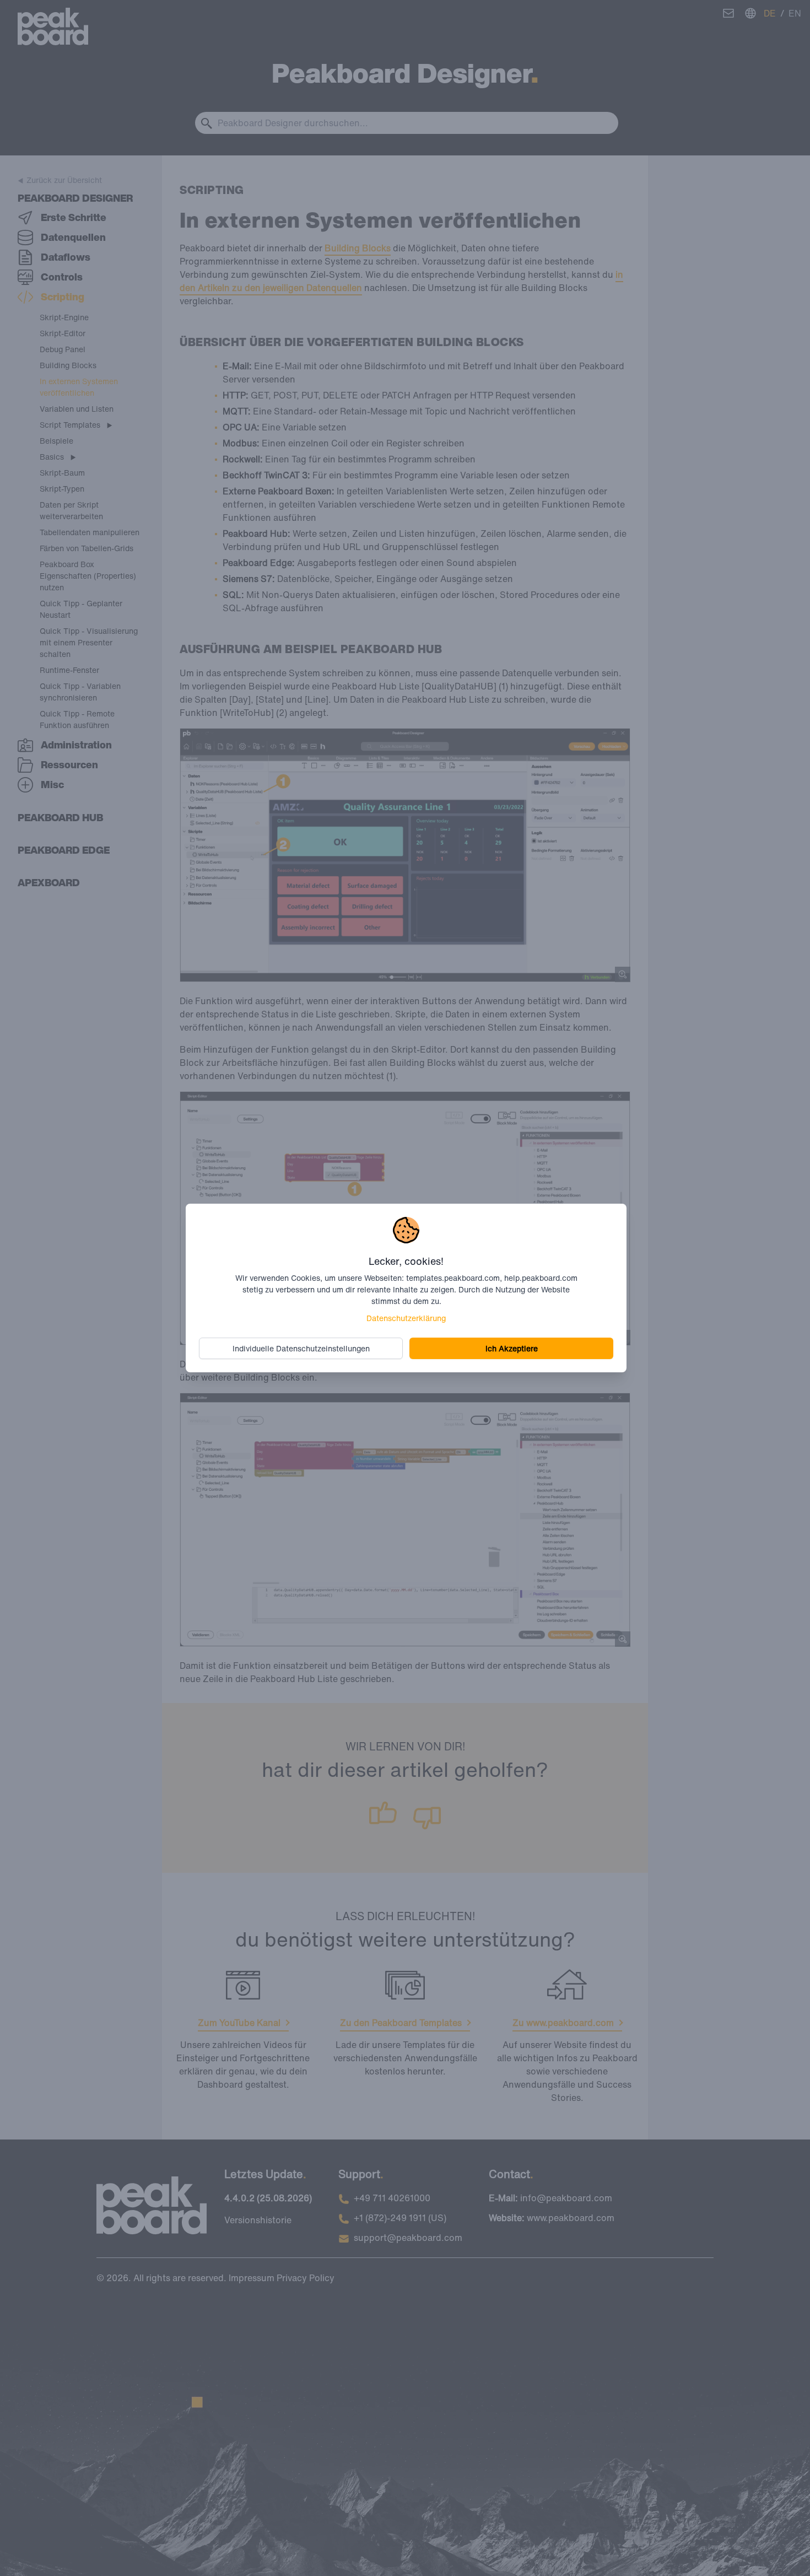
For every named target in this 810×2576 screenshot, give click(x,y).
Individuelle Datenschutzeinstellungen (301, 1348)
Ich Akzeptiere (512, 1348)
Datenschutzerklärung (406, 1318)
